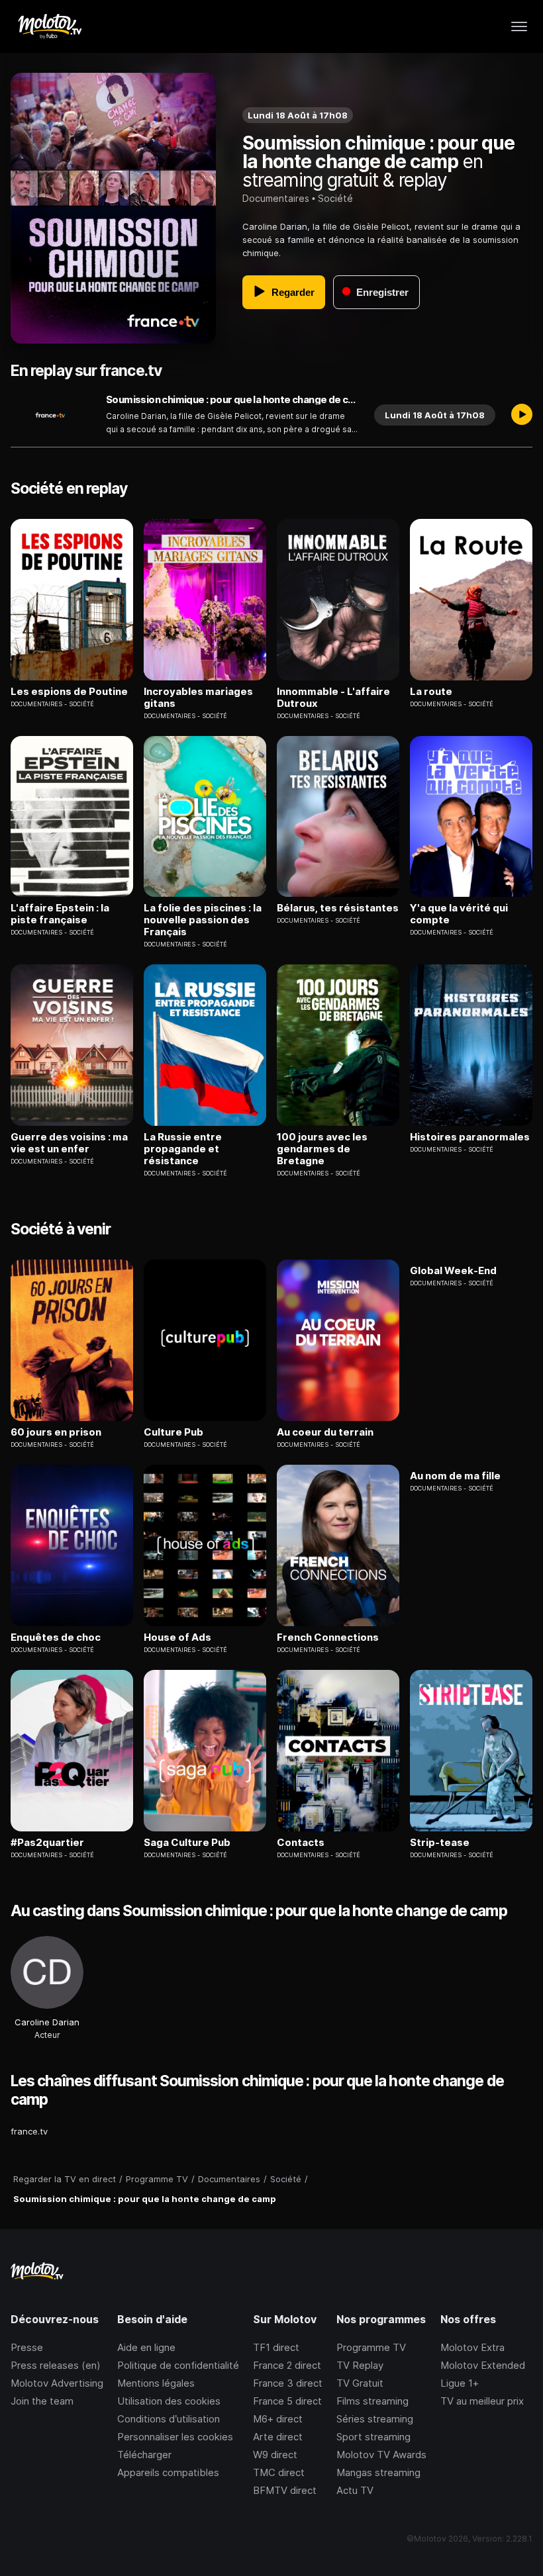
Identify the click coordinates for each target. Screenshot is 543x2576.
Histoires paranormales (470, 1137)
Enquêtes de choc (56, 1637)
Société (335, 198)
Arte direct (278, 2437)
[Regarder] (522, 415)
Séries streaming (375, 2419)
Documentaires (276, 198)
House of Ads (177, 1637)
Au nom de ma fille (455, 1476)
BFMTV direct (285, 2490)
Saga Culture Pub (187, 1843)
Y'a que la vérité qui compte (459, 914)
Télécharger (144, 2455)
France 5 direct (287, 2401)
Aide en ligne (146, 2347)
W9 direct (275, 2455)
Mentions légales (156, 2383)
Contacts (301, 1843)
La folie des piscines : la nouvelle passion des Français (203, 920)
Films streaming (372, 2401)
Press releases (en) (56, 2365)
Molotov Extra (472, 2347)
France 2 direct (287, 2365)
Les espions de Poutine (69, 692)
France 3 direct (288, 2383)
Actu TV (355, 2490)
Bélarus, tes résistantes (338, 908)
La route (431, 692)
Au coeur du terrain (325, 1432)
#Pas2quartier (47, 1843)
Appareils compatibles (168, 2472)
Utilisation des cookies (169, 2401)
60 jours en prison (56, 1432)
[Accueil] (49, 26)
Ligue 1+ (460, 2383)
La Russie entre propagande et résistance (183, 1149)
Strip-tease (440, 1843)
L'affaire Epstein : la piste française (60, 914)
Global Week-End (453, 1271)
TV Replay (360, 2365)
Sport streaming (373, 2437)
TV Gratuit (360, 2383)
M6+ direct (278, 2419)
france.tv (29, 2131)
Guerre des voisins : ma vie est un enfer (69, 1143)
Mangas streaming (378, 2472)
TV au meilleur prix (482, 2401)
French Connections (328, 1637)
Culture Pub (173, 1432)
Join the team (42, 2401)
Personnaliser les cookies (175, 2437)
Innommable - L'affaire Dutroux (333, 698)
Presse (27, 2347)
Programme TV (371, 2347)
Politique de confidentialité (178, 2365)
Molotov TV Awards (381, 2455)
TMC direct (279, 2472)
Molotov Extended (483, 2365)
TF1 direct (276, 2347)
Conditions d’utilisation (169, 2419)
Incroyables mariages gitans (198, 698)
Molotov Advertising (57, 2383)
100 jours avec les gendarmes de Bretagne (322, 1149)
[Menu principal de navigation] (519, 26)
